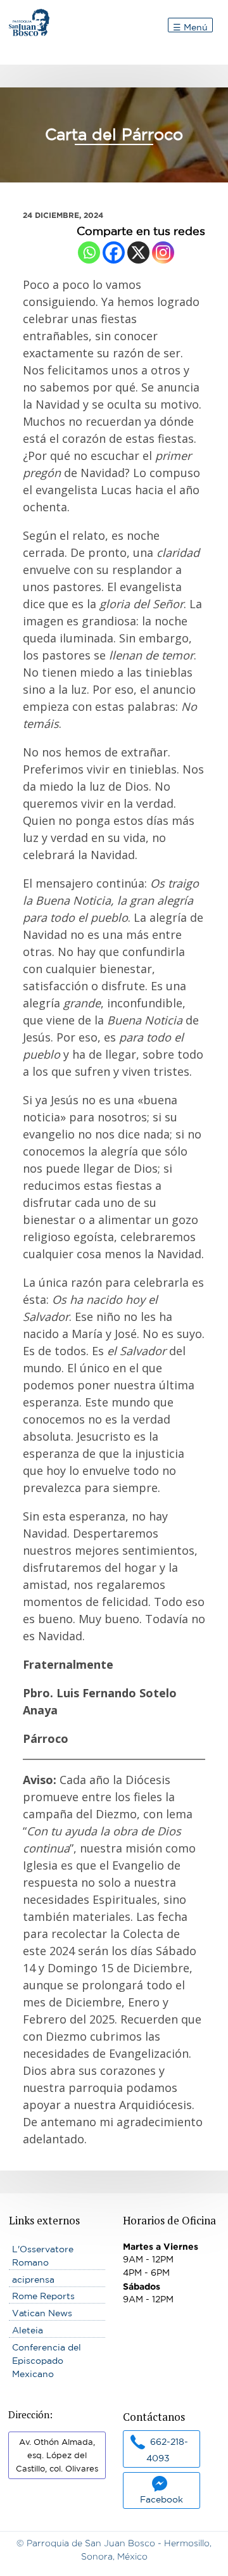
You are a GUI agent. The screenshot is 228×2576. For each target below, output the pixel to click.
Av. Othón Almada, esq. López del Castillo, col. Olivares (57, 2455)
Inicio (21, 15)
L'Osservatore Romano (43, 2256)
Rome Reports (43, 2296)
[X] (138, 252)
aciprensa (33, 2280)
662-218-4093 (167, 2450)
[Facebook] (114, 252)
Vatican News (42, 2313)
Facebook (161, 2499)
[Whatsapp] (89, 252)
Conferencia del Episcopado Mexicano (47, 2361)
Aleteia (28, 2330)
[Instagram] (163, 252)
